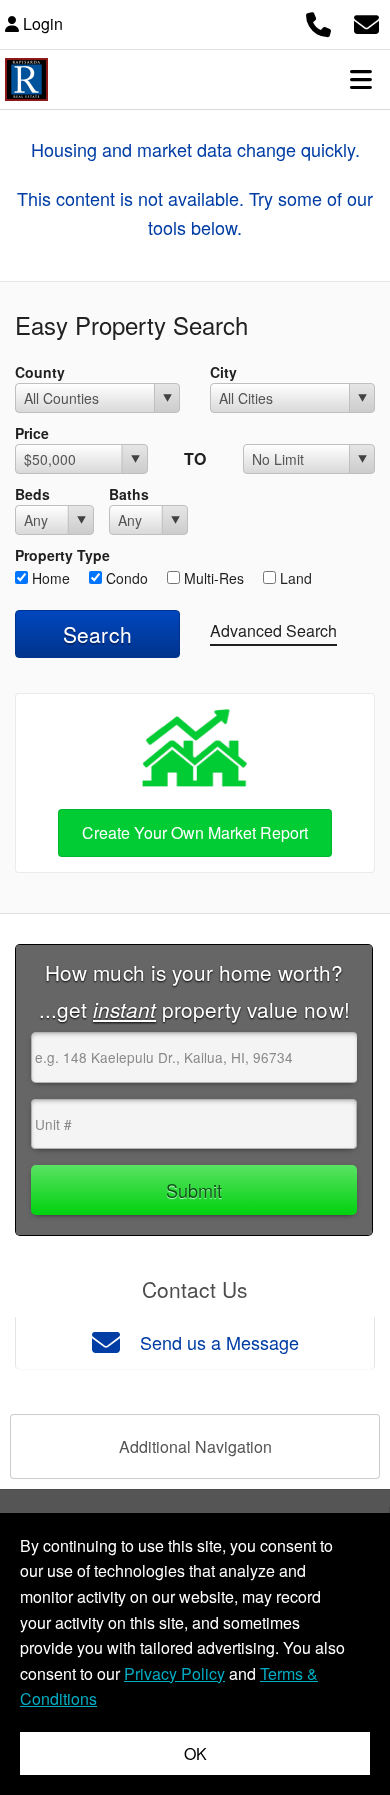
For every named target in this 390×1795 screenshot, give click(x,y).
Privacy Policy (174, 1673)
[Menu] (361, 79)
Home (49, 578)
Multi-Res (212, 578)
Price (32, 433)
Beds (32, 494)
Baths (129, 494)
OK (195, 1753)
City (223, 372)
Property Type (62, 555)
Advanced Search (273, 630)
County (40, 372)
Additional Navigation (195, 1446)
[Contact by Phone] (318, 21)
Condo (125, 578)
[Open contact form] (366, 21)
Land (294, 578)
